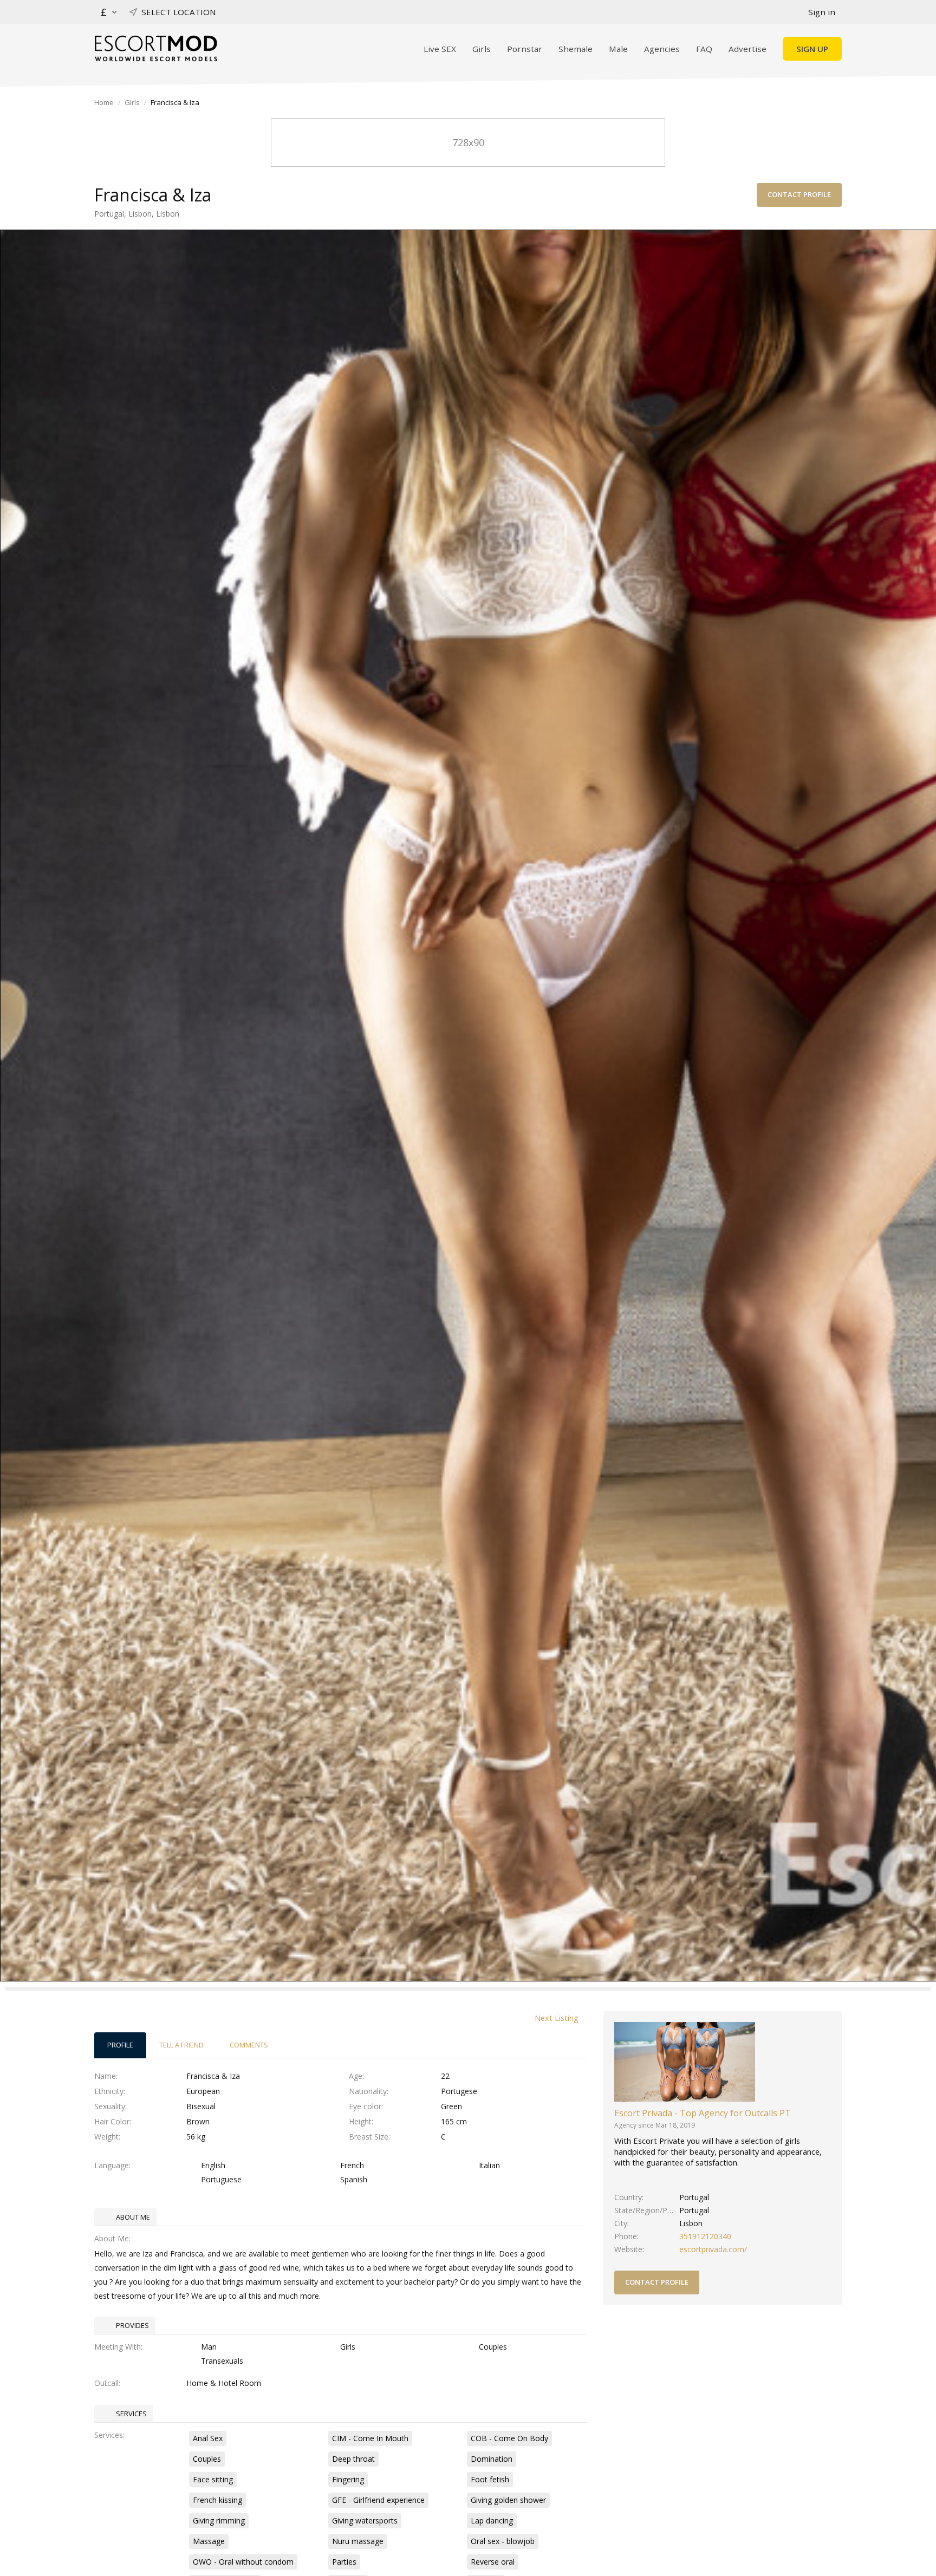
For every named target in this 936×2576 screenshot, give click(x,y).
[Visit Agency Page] (685, 2061)
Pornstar (525, 49)
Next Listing (557, 2018)
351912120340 (705, 2236)
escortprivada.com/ (713, 2249)
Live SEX (440, 49)
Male (618, 49)
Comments (249, 2045)
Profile (120, 2045)
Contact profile (799, 194)
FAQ (704, 49)
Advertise (747, 49)
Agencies (662, 49)
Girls (482, 49)
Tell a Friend (181, 2045)
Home (104, 102)
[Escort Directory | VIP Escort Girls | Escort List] (156, 48)
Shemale (576, 49)
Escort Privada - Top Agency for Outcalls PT (703, 2113)
